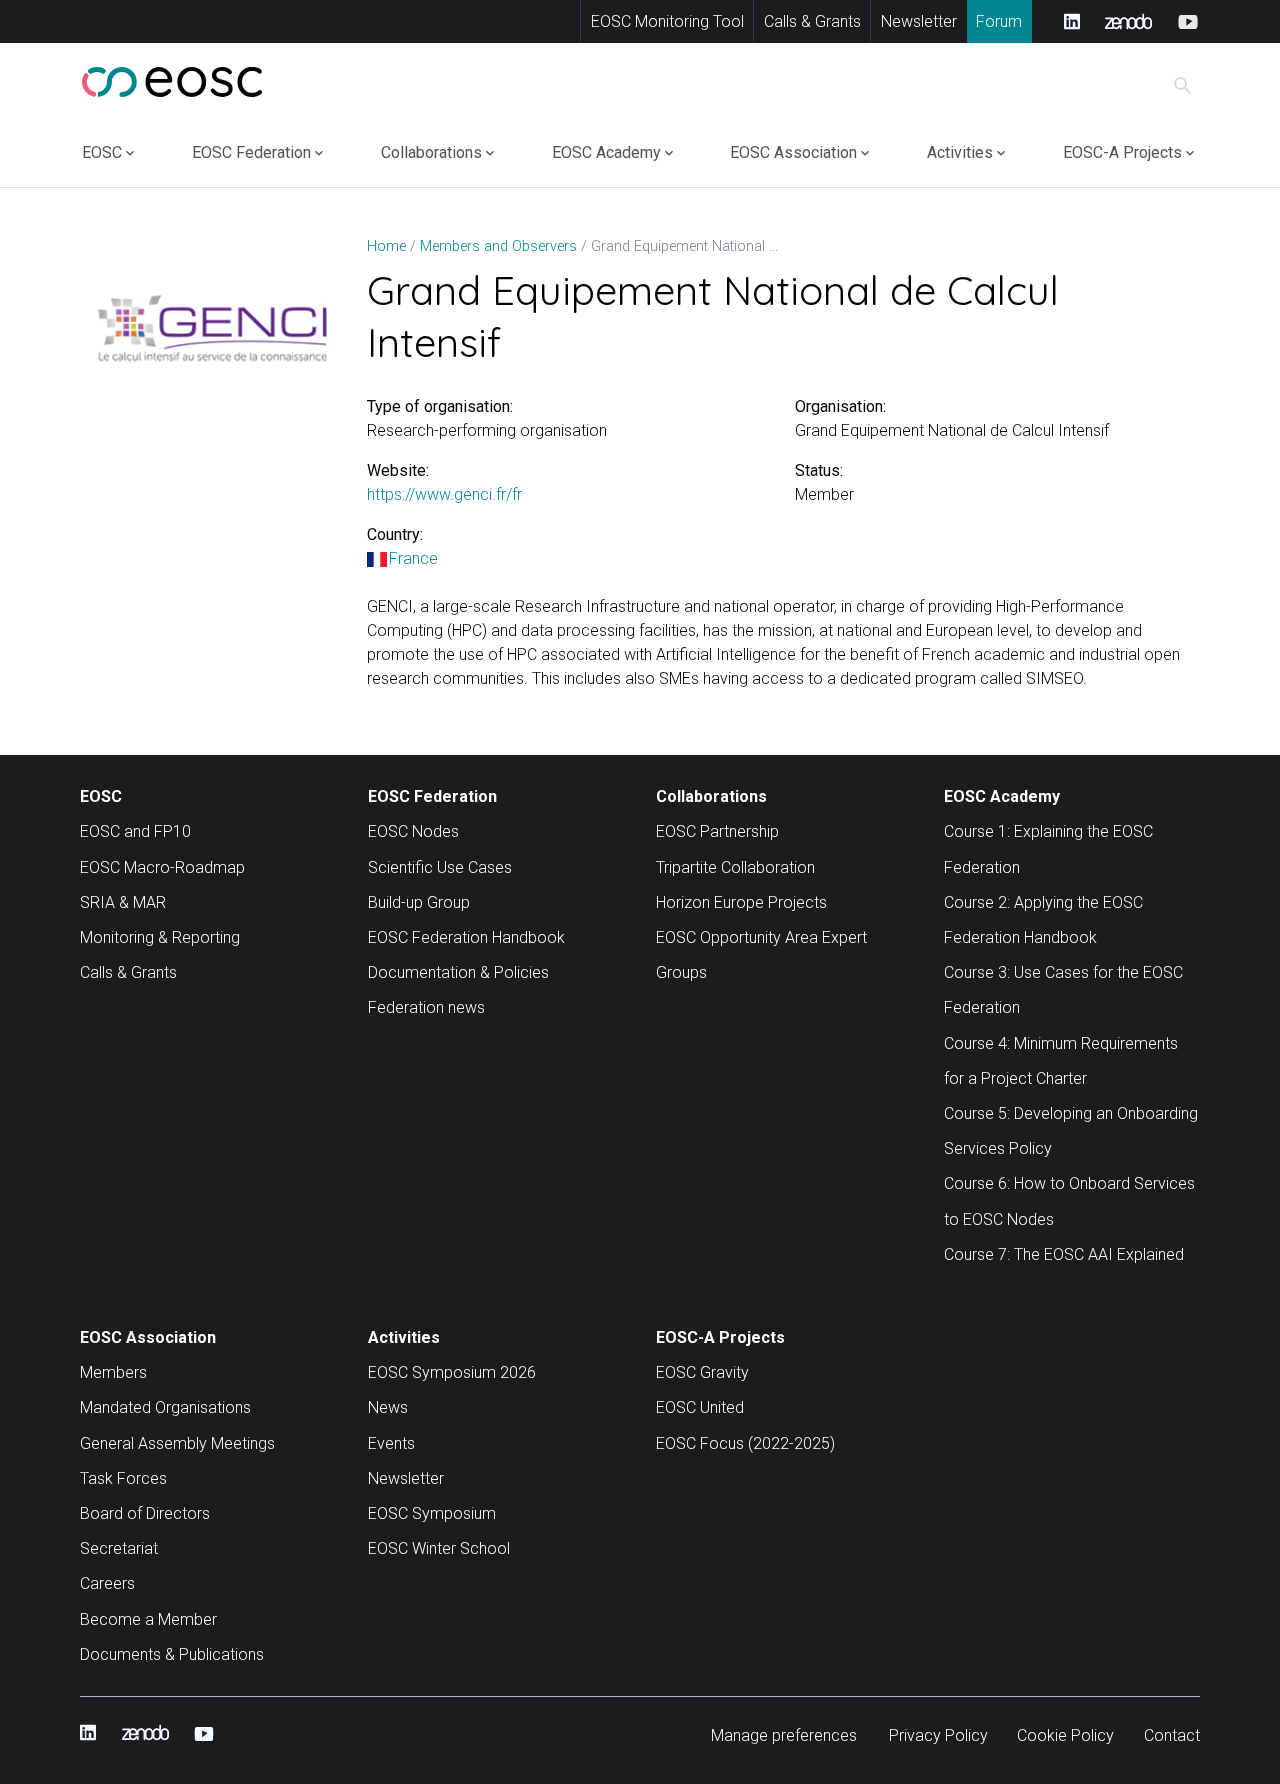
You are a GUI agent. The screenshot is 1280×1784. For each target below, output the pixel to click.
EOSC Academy (606, 152)
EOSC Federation (251, 152)
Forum (999, 21)
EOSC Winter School (439, 1548)
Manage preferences (784, 1735)
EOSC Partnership (717, 831)
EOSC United (700, 1407)
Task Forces (123, 1478)
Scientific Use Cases (440, 867)
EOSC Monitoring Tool (667, 21)
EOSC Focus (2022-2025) (745, 1443)
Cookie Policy (1065, 1735)
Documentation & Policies (458, 972)
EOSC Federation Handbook (466, 937)
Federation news (426, 1007)
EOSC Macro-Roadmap (162, 867)
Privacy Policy (938, 1735)
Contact (1172, 1735)
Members (113, 1372)
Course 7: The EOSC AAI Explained (1064, 1254)
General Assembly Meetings (177, 1443)
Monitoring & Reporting (160, 937)
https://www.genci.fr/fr (444, 494)
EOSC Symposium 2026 (452, 1372)
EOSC (102, 152)
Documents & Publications (172, 1654)
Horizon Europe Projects (741, 902)
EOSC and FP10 (135, 831)
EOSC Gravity (702, 1372)
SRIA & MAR (123, 902)
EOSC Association (793, 152)
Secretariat (119, 1548)
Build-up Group (419, 902)
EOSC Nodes (413, 831)
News (388, 1407)
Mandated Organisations (165, 1407)
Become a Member (148, 1619)
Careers (107, 1583)
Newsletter (919, 21)
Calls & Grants (812, 21)
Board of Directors (145, 1513)
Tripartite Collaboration (735, 867)
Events (391, 1443)
